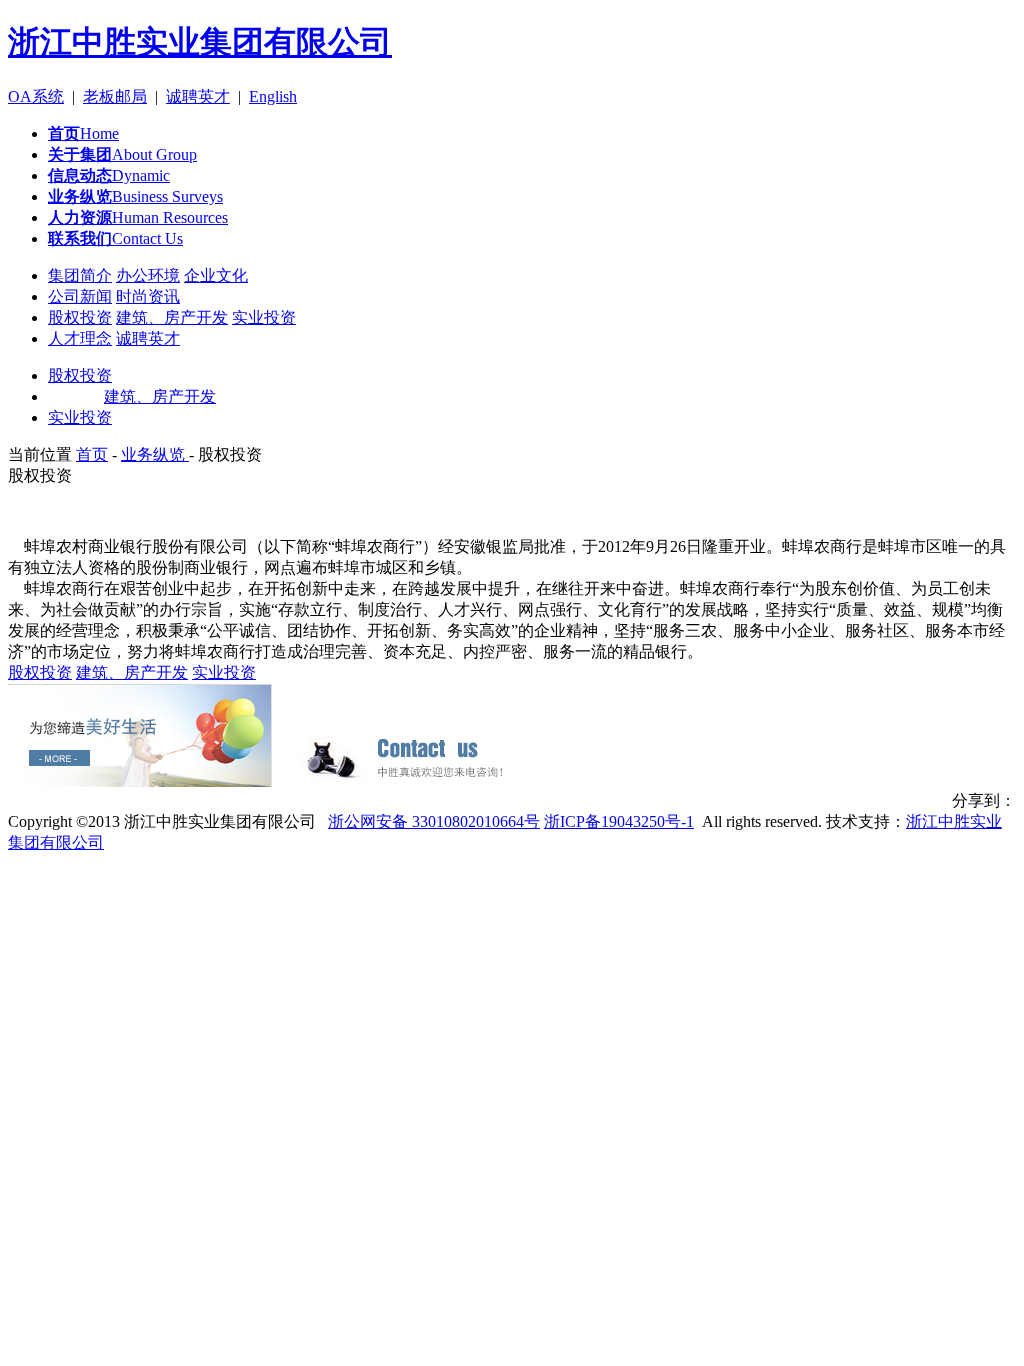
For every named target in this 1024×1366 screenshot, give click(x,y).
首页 (92, 454)
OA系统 (36, 96)
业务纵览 (155, 454)
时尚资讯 (148, 296)
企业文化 (216, 275)
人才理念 (80, 338)
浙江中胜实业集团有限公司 (200, 42)
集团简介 (80, 275)
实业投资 (264, 317)
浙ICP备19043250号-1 (619, 821)
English (273, 96)
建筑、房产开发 (172, 317)
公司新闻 (80, 296)
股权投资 (80, 317)
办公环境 (148, 275)
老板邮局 (115, 96)
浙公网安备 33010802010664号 (434, 821)
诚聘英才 (198, 96)
